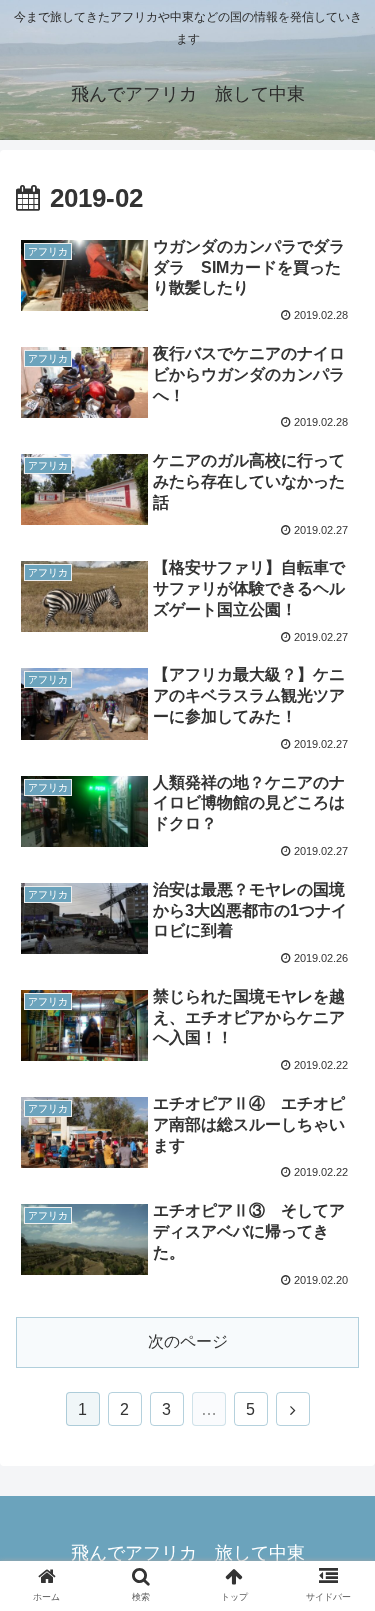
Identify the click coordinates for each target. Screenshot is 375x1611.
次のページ (188, 1341)
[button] (335, 1574)
